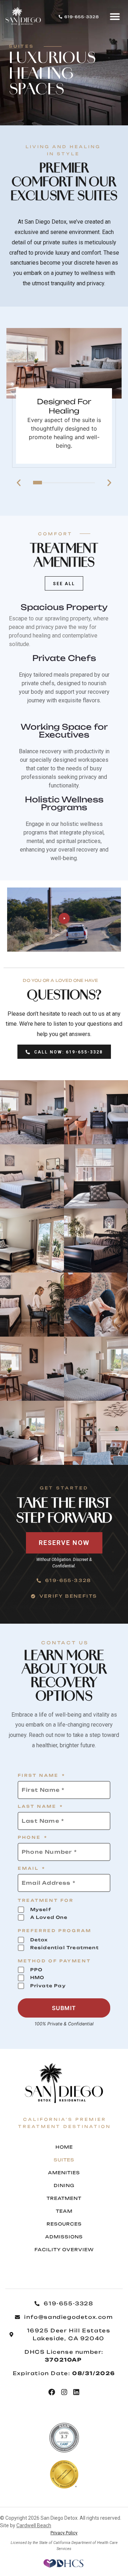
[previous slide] (19, 483)
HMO (37, 1977)
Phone (33, 1838)
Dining (64, 2185)
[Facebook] (52, 2392)
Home (64, 2147)
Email (32, 1869)
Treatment (64, 2198)
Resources (64, 2224)
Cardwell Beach (34, 2525)
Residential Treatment (65, 1948)
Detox (39, 1940)
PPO (36, 1970)
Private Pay (48, 1986)
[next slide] (109, 483)
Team (64, 2211)
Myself (41, 1909)
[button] (115, 16)
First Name (42, 1776)
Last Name (41, 1807)
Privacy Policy (64, 2533)
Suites (64, 2160)
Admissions (64, 2237)
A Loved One (49, 1917)
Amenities (64, 2173)
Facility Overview (64, 2250)
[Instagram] (64, 2392)
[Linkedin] (76, 2392)
